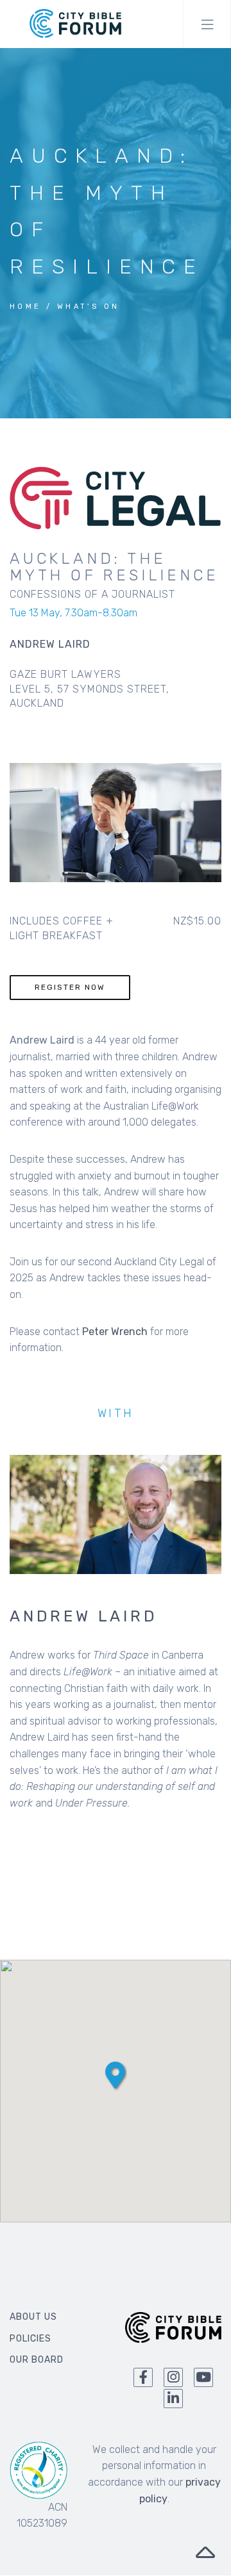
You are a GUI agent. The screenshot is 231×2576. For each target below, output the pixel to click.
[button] (115, 2075)
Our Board (37, 2360)
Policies (30, 2339)
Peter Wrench (115, 1332)
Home (26, 307)
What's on (89, 307)
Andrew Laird (84, 1616)
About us (33, 2317)
